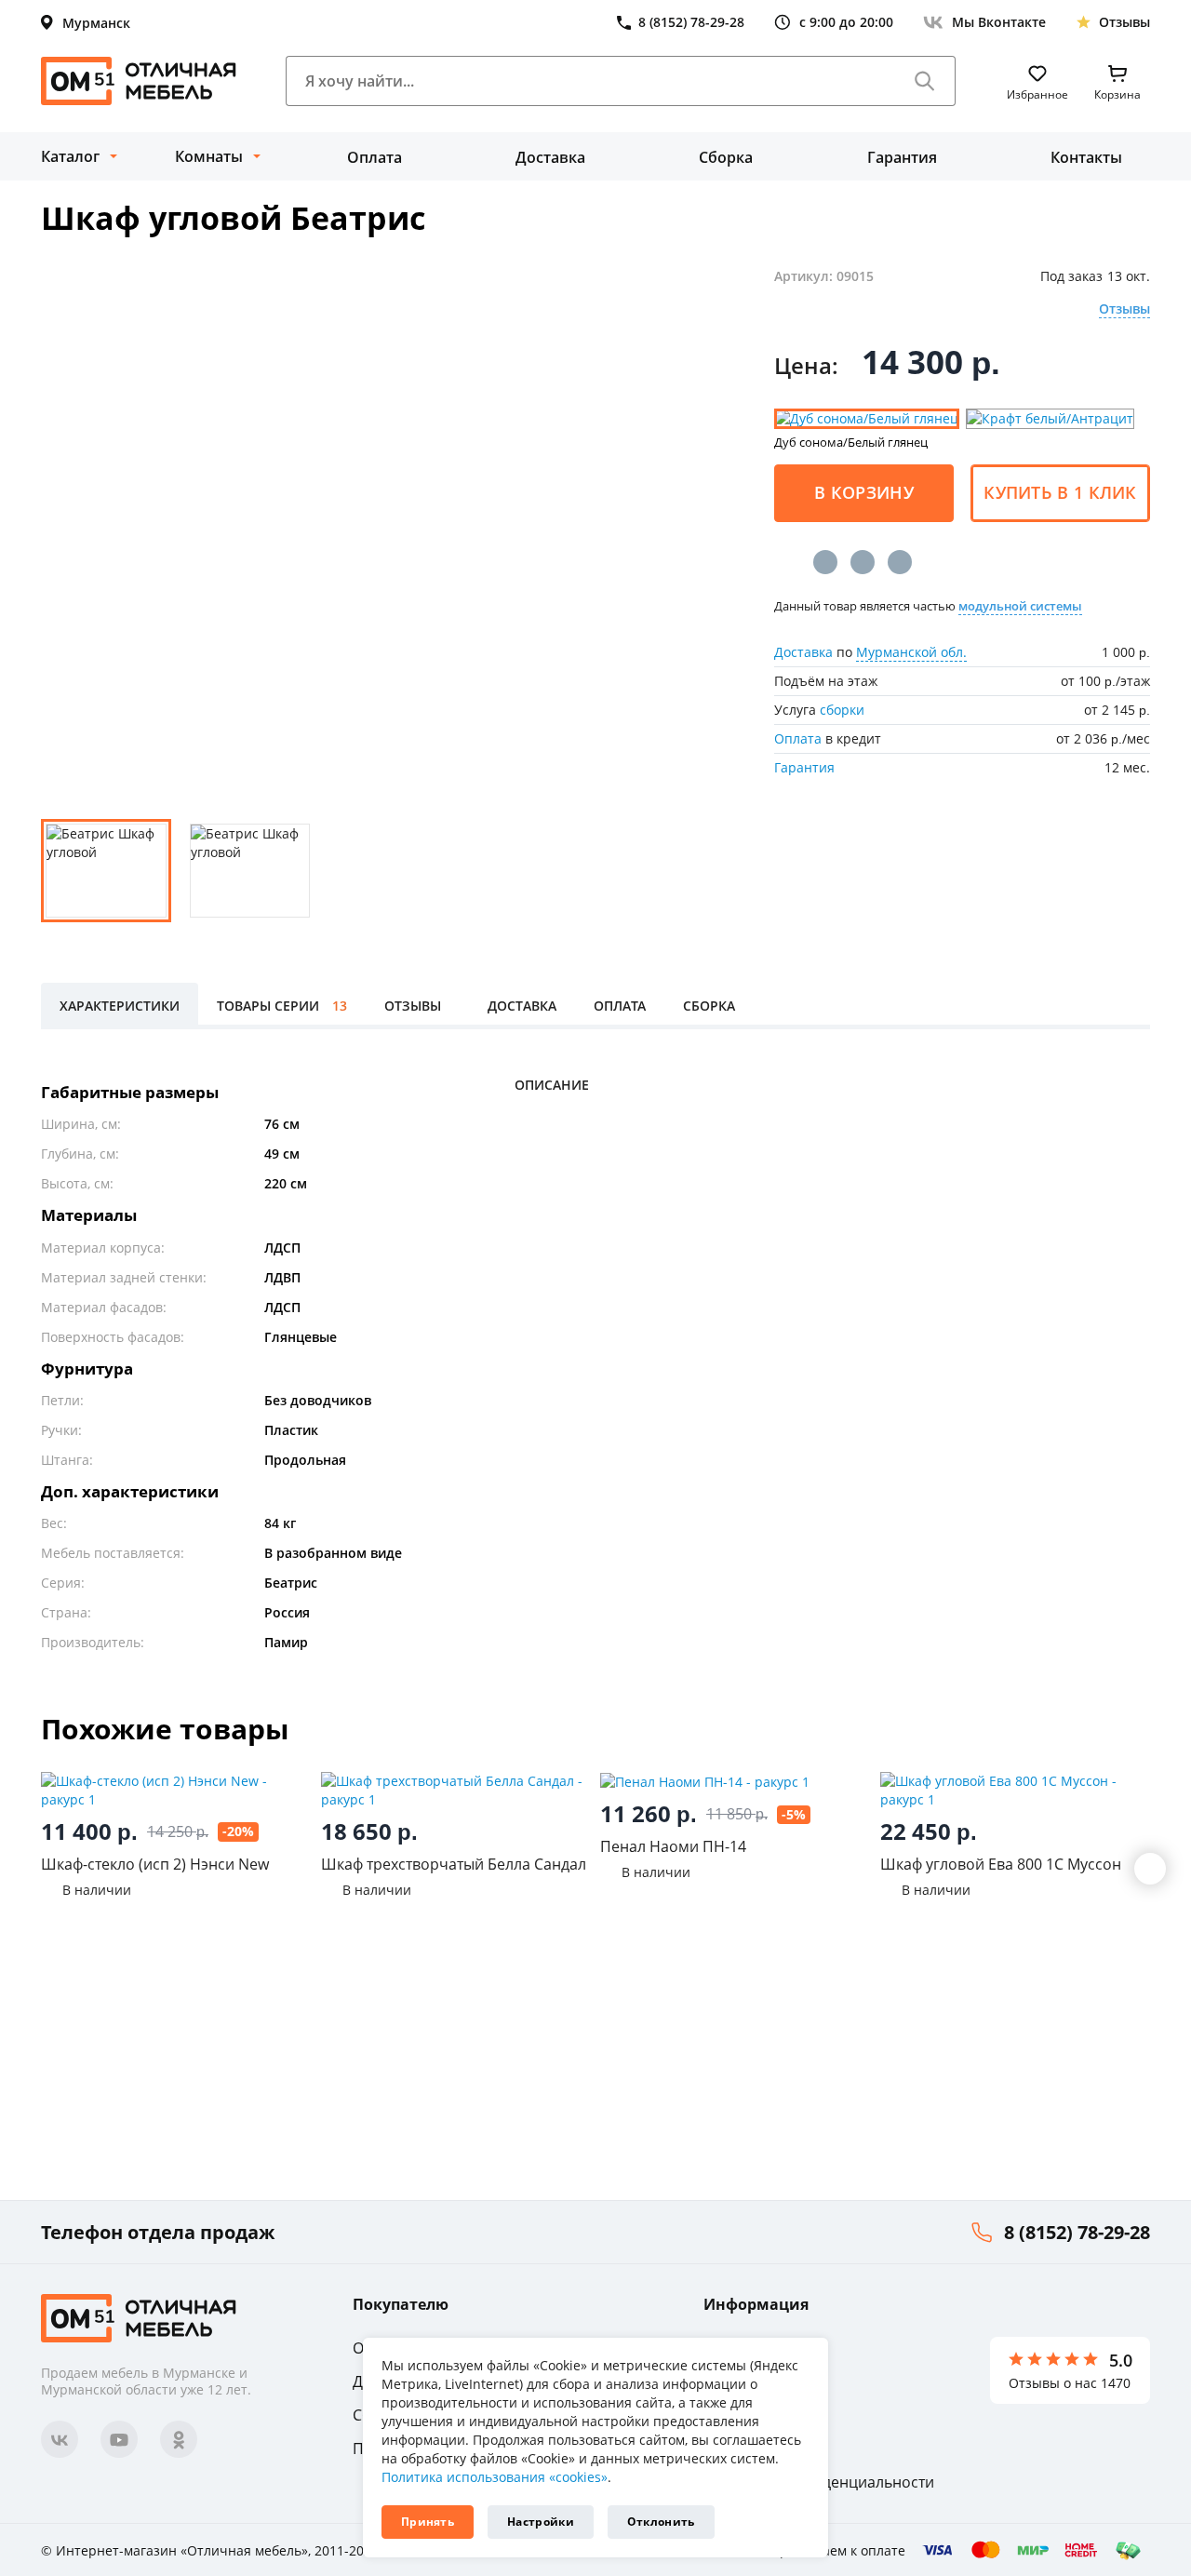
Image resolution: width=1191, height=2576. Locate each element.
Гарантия (902, 157)
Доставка (550, 157)
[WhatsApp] (900, 562)
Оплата (375, 157)
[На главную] (139, 81)
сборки (842, 710)
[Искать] (925, 81)
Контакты (1086, 157)
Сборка (726, 157)
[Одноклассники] (863, 562)
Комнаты (209, 156)
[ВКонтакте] (825, 562)
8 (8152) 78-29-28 (1077, 2232)
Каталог (70, 156)
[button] (1150, 1869)
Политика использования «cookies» (495, 2477)
